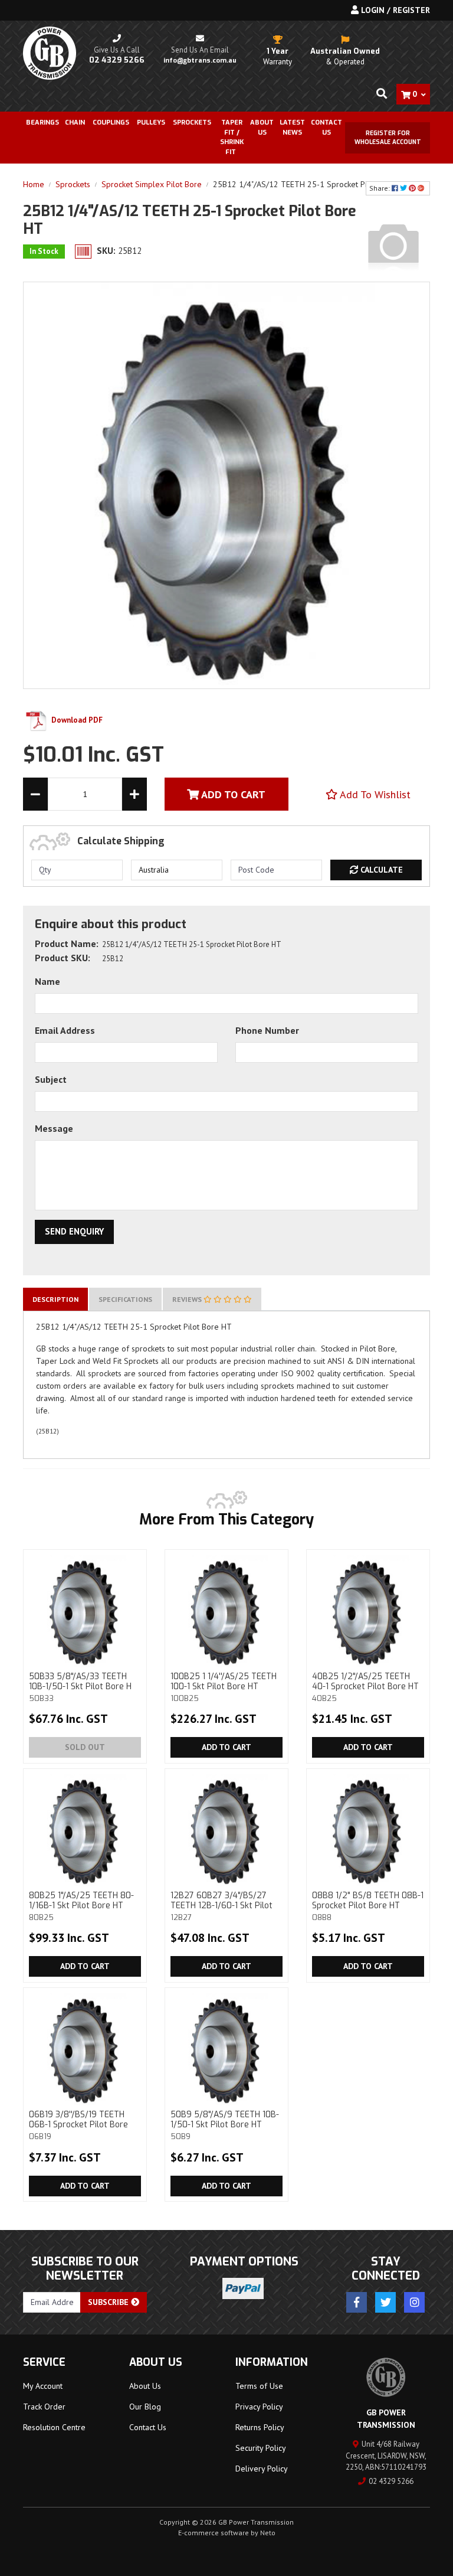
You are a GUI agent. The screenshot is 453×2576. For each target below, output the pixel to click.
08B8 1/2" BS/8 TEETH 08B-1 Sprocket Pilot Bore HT (368, 1906)
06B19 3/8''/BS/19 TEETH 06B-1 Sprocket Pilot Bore (78, 2125)
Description (55, 1299)
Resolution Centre (54, 2427)
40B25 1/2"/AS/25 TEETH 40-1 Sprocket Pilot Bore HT (365, 1687)
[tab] (55, 1299)
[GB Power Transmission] (50, 53)
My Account (43, 2386)
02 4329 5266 (391, 2481)
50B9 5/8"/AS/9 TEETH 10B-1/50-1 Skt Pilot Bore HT (225, 2125)
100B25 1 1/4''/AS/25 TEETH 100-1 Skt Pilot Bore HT (224, 1687)
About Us (262, 128)
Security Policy (261, 2448)
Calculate (380, 870)
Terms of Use (259, 2386)
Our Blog (145, 2407)
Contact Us (326, 128)
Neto (268, 2533)
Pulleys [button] (151, 123)
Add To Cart (232, 794)
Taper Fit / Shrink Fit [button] (232, 137)
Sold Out (85, 1747)
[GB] (393, 245)
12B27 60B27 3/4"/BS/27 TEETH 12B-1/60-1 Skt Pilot (221, 1906)
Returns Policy (260, 2427)
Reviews (188, 1299)
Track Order (44, 2407)
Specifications (125, 1299)
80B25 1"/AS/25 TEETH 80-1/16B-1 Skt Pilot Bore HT (81, 1906)
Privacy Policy (259, 2407)
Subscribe (109, 2302)
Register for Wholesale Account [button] (388, 138)
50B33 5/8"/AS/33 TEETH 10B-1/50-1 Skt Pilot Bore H (80, 1687)
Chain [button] (75, 123)
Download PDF (76, 720)
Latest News (292, 128)
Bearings (42, 123)
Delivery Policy (262, 2469)
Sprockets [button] (192, 123)
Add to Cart (226, 1747)
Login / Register (394, 10)
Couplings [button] (111, 123)
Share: (380, 188)
